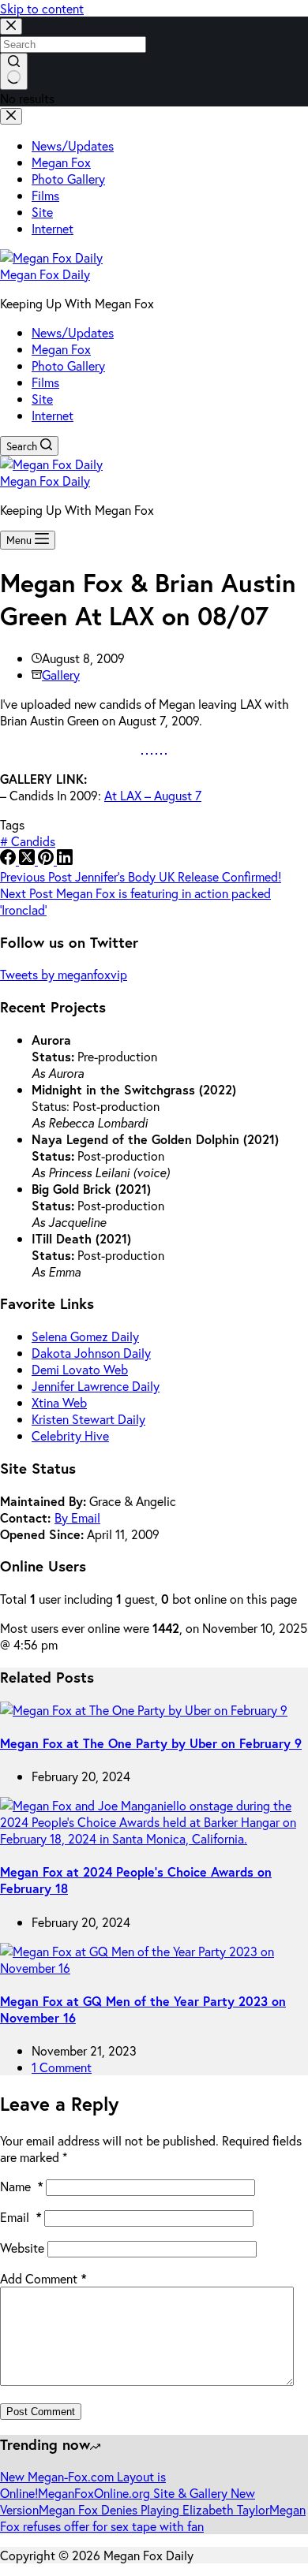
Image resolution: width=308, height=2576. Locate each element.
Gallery (61, 675)
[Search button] (14, 71)
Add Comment (43, 2278)
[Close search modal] (11, 26)
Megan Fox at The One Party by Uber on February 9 (151, 1743)
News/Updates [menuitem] (73, 145)
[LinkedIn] (65, 860)
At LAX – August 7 (153, 795)
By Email (77, 1517)
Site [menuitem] (42, 212)
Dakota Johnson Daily (91, 1353)
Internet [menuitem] (53, 228)
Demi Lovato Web (80, 1369)
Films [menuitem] (45, 195)
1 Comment (62, 2067)
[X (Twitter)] (28, 860)
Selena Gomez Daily (85, 1336)
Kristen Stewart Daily (88, 1419)
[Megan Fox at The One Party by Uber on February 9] (144, 1710)
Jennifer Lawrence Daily (96, 1386)
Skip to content (42, 8)
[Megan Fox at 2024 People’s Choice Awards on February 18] (154, 1838)
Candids (28, 841)
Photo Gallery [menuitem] (68, 179)
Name (21, 2186)
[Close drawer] (11, 116)
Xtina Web (59, 1402)
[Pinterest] (47, 860)
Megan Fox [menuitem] (61, 162)
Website (22, 2248)
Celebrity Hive (70, 1435)
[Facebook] (9, 860)
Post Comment (41, 2412)
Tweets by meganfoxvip (64, 974)
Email (21, 2217)
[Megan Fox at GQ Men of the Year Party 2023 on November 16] (154, 1968)
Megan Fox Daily (45, 274)
